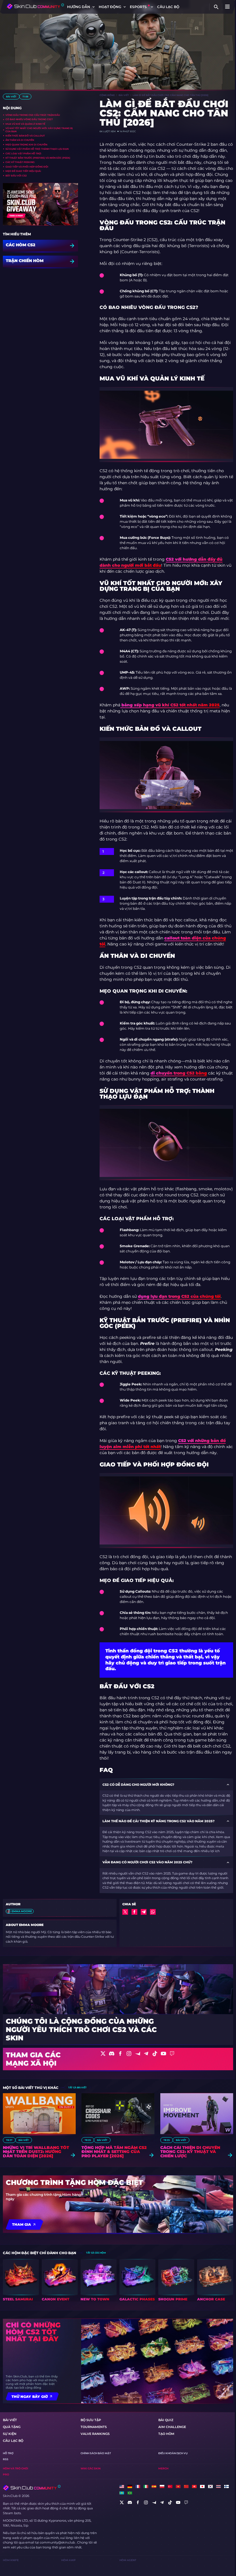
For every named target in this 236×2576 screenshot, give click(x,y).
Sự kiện (10, 2434)
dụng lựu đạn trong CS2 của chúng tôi (179, 1296)
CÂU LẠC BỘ (168, 7)
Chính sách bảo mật (96, 2453)
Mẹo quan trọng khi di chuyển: (26, 145)
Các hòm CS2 (21, 245)
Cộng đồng (107, 95)
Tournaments (94, 2427)
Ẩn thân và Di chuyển (20, 140)
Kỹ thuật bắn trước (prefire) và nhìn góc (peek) (38, 158)
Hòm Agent (128, 2560)
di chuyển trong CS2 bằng (179, 1073)
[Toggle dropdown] (94, 7)
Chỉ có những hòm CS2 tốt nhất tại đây (33, 2332)
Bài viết (11, 97)
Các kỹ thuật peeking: (20, 162)
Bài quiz (166, 2420)
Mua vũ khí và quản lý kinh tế (25, 124)
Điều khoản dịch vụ (173, 2453)
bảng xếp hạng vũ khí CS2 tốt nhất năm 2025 (170, 705)
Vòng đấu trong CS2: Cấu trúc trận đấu (33, 115)
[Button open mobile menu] (227, 7)
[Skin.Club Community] (35, 6)
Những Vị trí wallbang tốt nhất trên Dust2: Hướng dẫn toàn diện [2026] (36, 2152)
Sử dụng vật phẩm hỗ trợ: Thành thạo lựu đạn (37, 149)
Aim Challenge (172, 2427)
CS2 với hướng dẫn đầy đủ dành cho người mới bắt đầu (161, 562)
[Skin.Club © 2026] (32, 2488)
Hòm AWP (68, 2560)
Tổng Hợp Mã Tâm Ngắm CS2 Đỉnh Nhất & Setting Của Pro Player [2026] (114, 2152)
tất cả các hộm (96, 2253)
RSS (6, 2459)
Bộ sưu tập (91, 2420)
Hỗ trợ (8, 2453)
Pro (6, 2474)
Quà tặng (12, 2427)
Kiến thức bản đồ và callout (25, 136)
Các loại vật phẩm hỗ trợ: (23, 153)
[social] (122, 2502)
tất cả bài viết (77, 2087)
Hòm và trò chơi (16, 2468)
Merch (163, 2468)
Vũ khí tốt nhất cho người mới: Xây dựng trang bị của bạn (39, 130)
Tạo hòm (166, 2434)
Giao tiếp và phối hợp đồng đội (27, 167)
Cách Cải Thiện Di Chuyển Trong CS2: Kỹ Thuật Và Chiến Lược (190, 2152)
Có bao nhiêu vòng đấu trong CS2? (29, 119)
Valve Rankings (95, 2434)
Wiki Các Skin (91, 2468)
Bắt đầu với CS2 (16, 176)
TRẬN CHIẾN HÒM (25, 261)
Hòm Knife (11, 2560)
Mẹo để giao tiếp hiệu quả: (23, 171)
